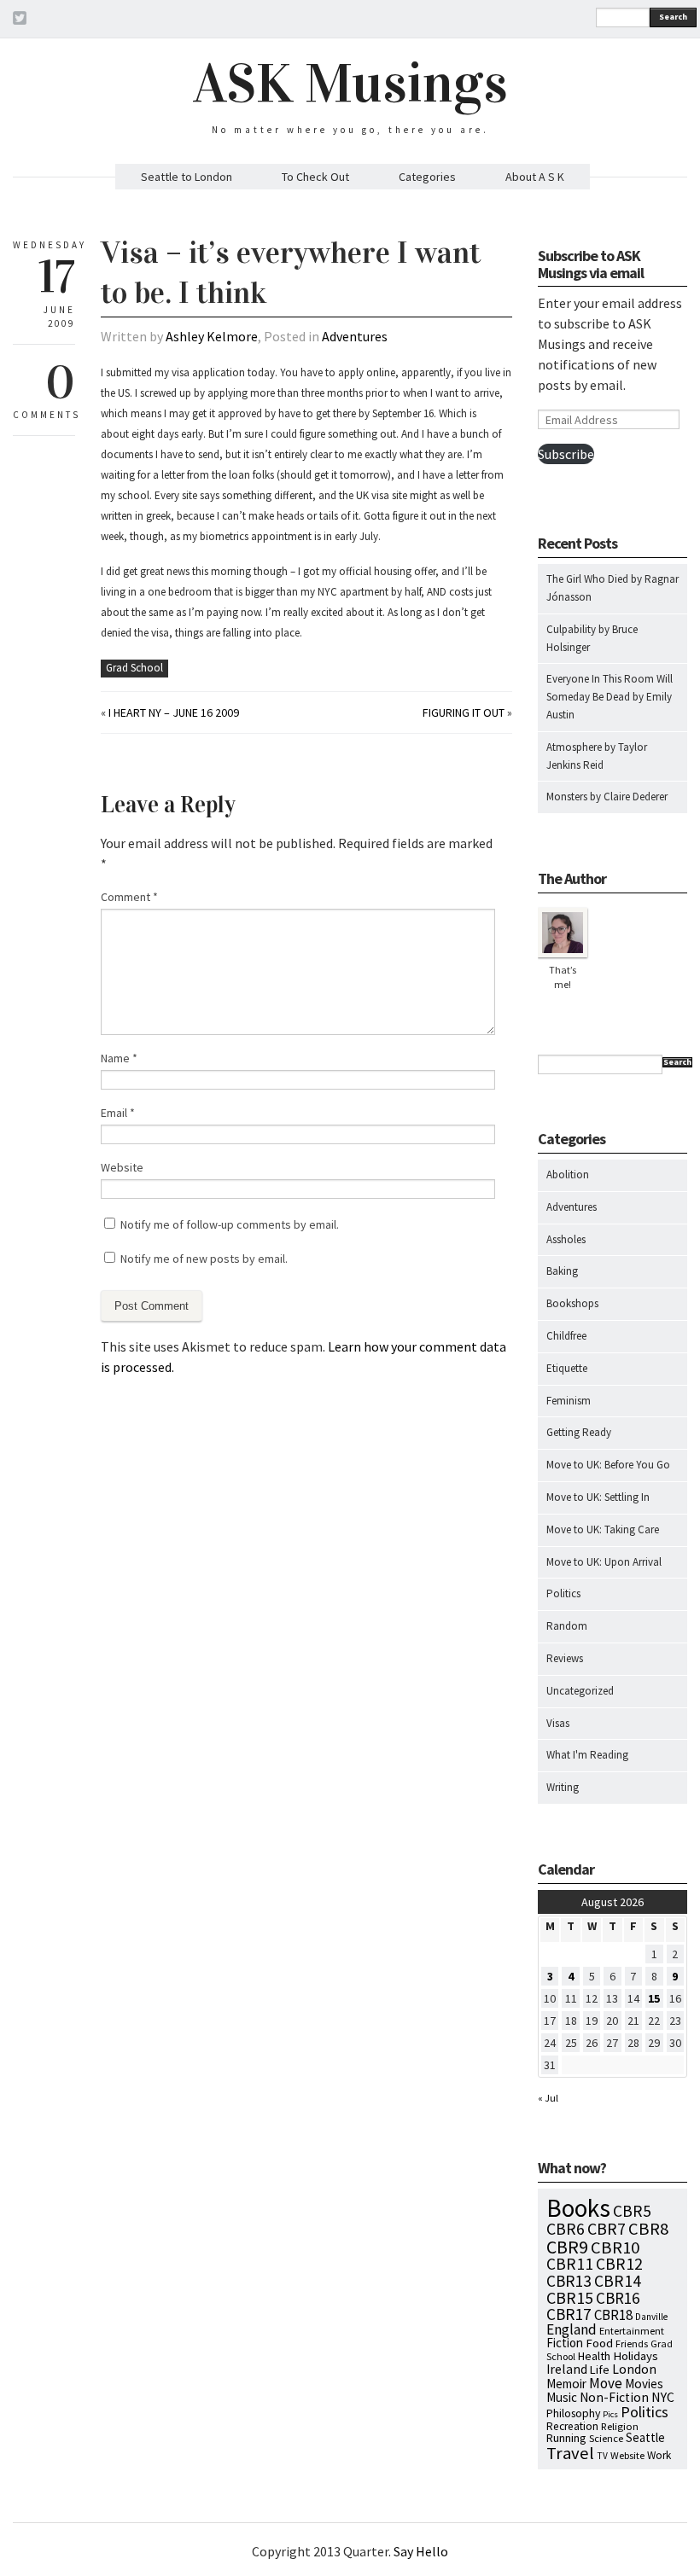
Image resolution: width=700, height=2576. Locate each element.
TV (602, 2456)
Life (600, 2370)
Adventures (355, 336)
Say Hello (421, 2551)
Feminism (569, 1401)
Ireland (567, 2369)
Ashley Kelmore (212, 336)
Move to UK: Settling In (598, 1497)
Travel (570, 2453)
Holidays (636, 2356)
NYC (663, 2397)
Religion (620, 2426)
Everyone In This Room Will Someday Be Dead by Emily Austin (610, 697)
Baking (562, 1271)
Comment (129, 897)
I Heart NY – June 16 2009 (174, 712)
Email (118, 1113)
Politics (563, 1593)
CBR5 (632, 2211)
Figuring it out (464, 712)
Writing (563, 1787)
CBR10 (615, 2247)
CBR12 (619, 2264)
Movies (644, 2384)
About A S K (535, 177)
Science (606, 2438)
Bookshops (572, 1303)
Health (594, 2356)
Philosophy (573, 2413)
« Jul (548, 2098)
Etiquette (567, 1368)
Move (606, 2383)
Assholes (566, 1239)
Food (599, 2343)
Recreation (572, 2426)
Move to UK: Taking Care (603, 1529)
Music (562, 2397)
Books (578, 2208)
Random (567, 1626)
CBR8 (648, 2229)
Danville (651, 2317)
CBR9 (567, 2247)
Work (659, 2455)
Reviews (565, 1658)
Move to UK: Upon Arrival (604, 1562)
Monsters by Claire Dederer (607, 797)
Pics (610, 2414)
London (634, 2369)
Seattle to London (187, 177)
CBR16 (618, 2298)
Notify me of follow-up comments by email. (230, 1224)
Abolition (568, 1175)
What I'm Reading (587, 1755)
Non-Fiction (614, 2397)
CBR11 (570, 2264)
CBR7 (607, 2228)
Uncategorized (580, 1691)
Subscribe (566, 454)
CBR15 (570, 2297)
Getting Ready (579, 1432)
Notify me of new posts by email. (204, 1259)
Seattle (645, 2437)
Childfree (566, 1336)
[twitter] (20, 20)
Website (122, 1167)
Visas (558, 1723)
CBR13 (569, 2281)
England (572, 2329)
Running (566, 2438)
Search (673, 17)
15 (654, 1998)
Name (119, 1058)
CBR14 (618, 2281)
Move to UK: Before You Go (608, 1465)
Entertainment (632, 2331)
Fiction (565, 2343)
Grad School (134, 668)
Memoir (566, 2384)
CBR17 (569, 2314)
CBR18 (613, 2315)
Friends (632, 2343)
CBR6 (566, 2229)
